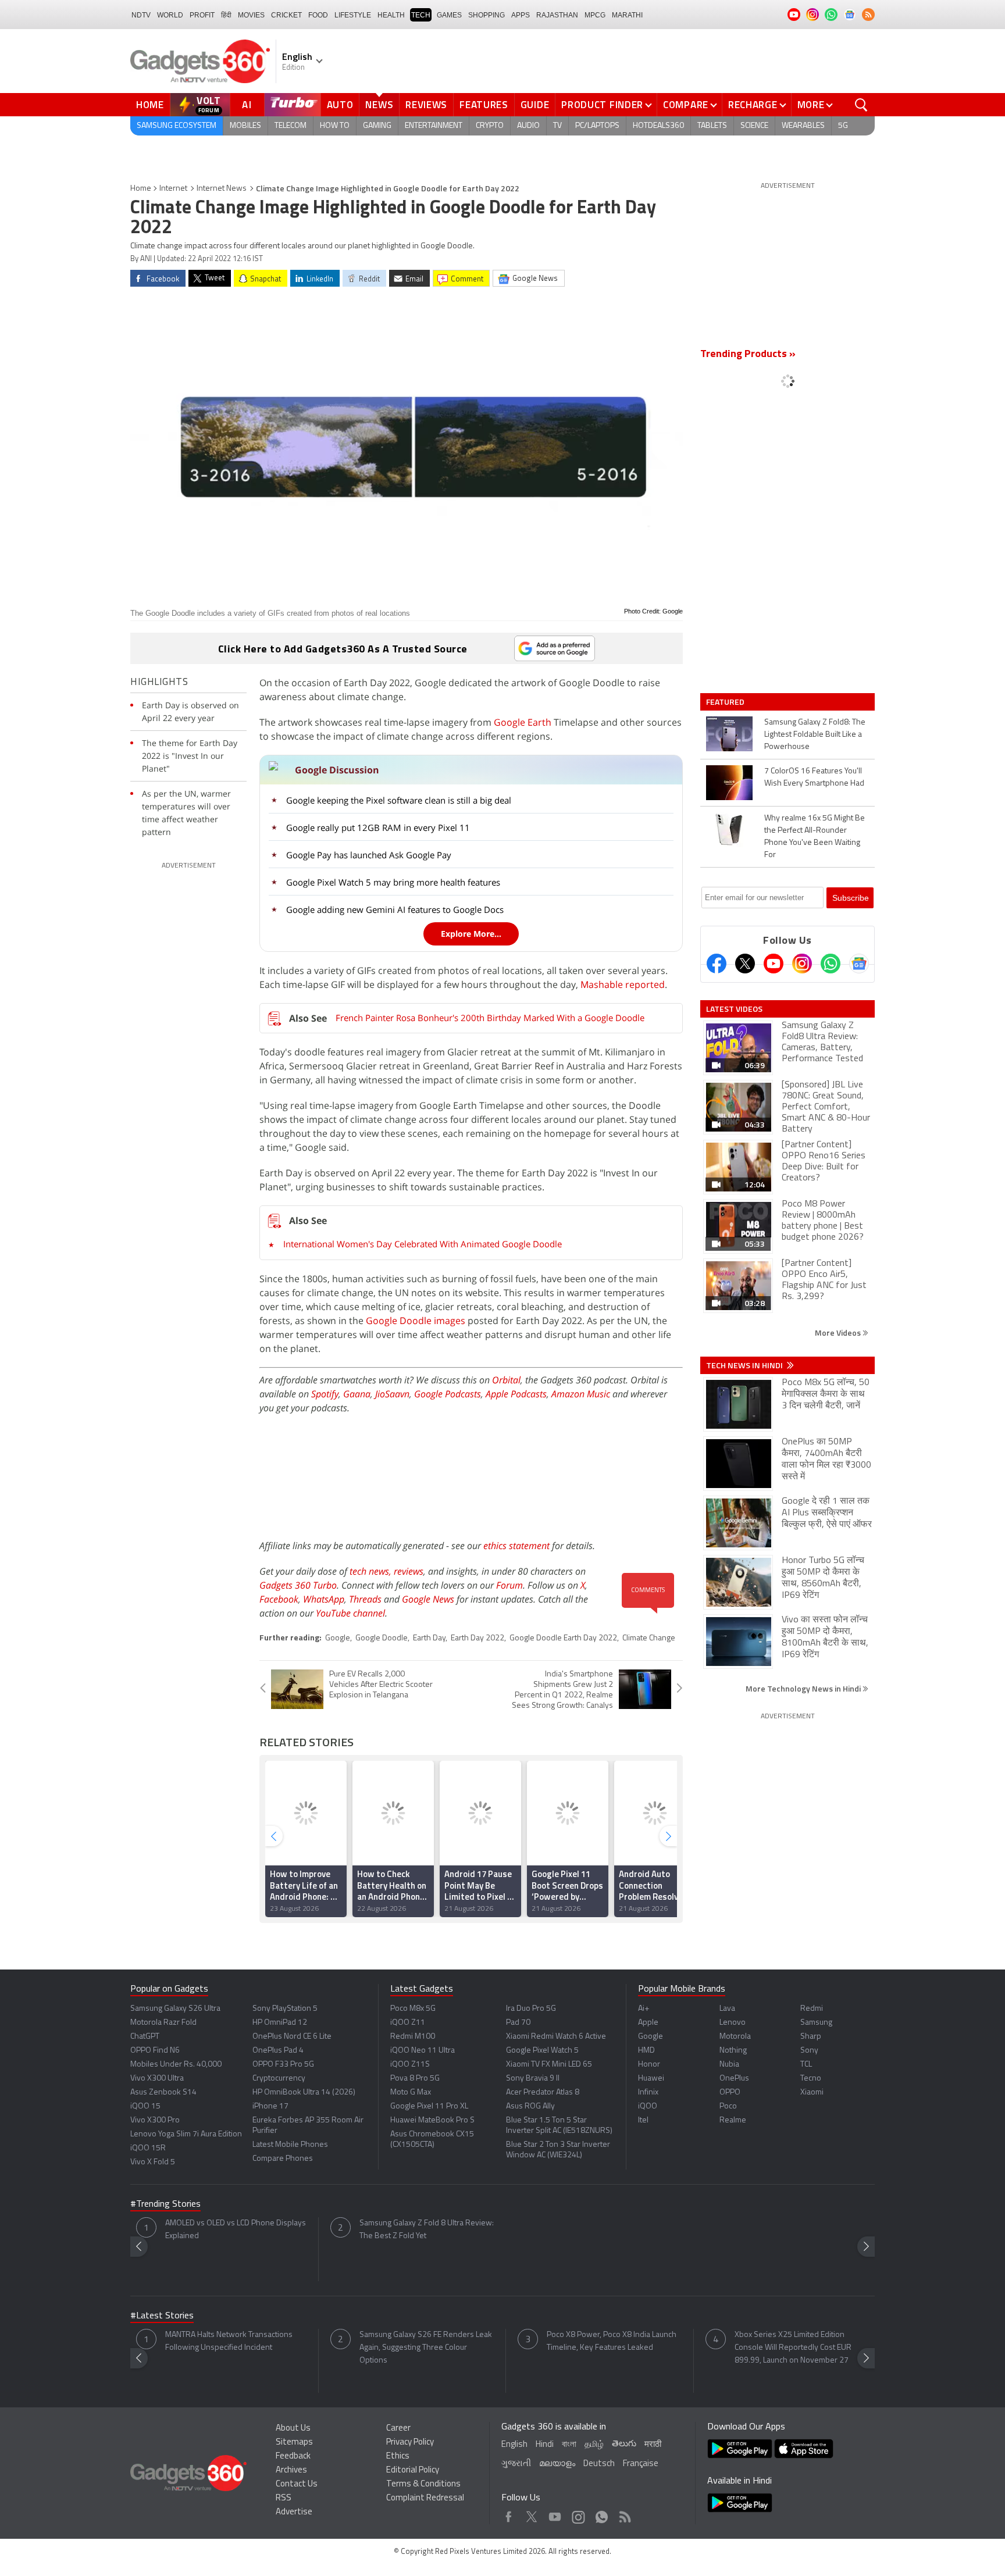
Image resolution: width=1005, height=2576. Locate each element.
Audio (528, 126)
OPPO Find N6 (155, 2051)
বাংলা (569, 2445)
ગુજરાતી (516, 2464)
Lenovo (733, 2023)
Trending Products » (748, 355)
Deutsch (599, 2464)
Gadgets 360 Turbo (298, 1585)
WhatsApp (324, 1599)
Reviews (426, 105)
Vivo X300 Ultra (157, 2079)
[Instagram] (802, 964)
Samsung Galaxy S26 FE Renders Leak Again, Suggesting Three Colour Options (426, 2348)
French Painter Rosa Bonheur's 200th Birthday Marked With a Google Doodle (490, 1018)
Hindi (545, 2445)
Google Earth (523, 722)
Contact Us (297, 2484)
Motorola (735, 2037)
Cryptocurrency (279, 2079)
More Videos (839, 1332)
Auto (340, 105)
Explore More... (471, 934)
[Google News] (859, 964)
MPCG (595, 15)
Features (484, 105)
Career (398, 2429)
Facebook (279, 1599)
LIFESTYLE (353, 15)
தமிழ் (594, 2445)
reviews (409, 1571)
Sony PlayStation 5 (285, 2009)
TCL (806, 2065)
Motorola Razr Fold (163, 2023)
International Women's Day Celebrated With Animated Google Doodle (423, 1244)
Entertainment (434, 126)
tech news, (372, 1571)
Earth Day (429, 1638)
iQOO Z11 (408, 2023)
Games (449, 15)
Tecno (811, 2079)
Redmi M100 (413, 2037)
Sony (809, 2051)
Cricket (286, 15)
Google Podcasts (448, 1394)
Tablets (712, 126)
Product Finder (602, 105)
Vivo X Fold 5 (153, 2162)
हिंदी (226, 15)
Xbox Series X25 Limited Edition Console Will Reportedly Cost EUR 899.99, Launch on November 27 (793, 2348)
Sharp (811, 2037)
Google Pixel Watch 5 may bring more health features (393, 882)
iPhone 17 (270, 2106)
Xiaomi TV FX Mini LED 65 (549, 2065)
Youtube (555, 2514)
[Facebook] (717, 964)
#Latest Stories (162, 2316)
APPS (521, 15)
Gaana (357, 1394)
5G (843, 126)
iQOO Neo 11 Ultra (423, 2051)
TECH (421, 15)
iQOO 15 (145, 2106)
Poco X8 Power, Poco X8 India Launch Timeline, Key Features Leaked (612, 2341)
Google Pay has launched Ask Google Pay (369, 855)
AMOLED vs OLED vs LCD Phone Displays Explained (236, 2230)
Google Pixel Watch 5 (542, 2051)
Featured (726, 702)
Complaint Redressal (425, 2498)
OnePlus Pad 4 (278, 2051)
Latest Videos (734, 1009)
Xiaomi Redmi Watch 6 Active (556, 2037)
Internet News (222, 189)
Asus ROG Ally (530, 2106)
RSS (284, 2498)
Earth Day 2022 (477, 1638)
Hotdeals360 (658, 126)
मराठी (653, 2445)
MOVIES (251, 15)
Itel (643, 2120)
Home (150, 105)
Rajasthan (557, 15)
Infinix (648, 2092)
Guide (535, 105)
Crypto (490, 126)
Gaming (377, 126)
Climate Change (649, 1638)
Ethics (398, 2457)
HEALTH (391, 15)
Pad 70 (518, 2023)
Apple (648, 2023)
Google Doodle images (416, 1321)
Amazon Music (581, 1394)
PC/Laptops (597, 126)
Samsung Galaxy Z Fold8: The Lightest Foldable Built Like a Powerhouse (815, 735)
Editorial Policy (413, 2470)
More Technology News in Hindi (804, 1688)
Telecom (291, 126)
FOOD (318, 15)
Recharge (753, 105)
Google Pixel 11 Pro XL (429, 2106)
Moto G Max (411, 2092)
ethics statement (516, 1546)
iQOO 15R (148, 2148)
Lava (727, 2009)
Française (641, 2464)
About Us (293, 2429)
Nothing (733, 2051)
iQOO (648, 2106)
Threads (365, 1599)
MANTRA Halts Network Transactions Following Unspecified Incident (229, 2341)
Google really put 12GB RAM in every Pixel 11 (378, 827)
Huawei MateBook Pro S (432, 2120)
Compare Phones (283, 2159)
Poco (728, 2106)
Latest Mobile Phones (290, 2145)
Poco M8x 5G (413, 2009)
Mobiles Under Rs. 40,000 (176, 2065)
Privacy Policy (410, 2443)
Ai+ (644, 2009)
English (514, 2445)
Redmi (812, 2009)
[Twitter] (745, 964)
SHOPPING (487, 15)
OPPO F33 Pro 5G (283, 2065)
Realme (733, 2120)
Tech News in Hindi (745, 1365)
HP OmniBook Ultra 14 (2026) (304, 2092)
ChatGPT (145, 2037)
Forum (509, 1585)
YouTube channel (350, 1613)
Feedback (293, 2457)
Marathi (627, 15)
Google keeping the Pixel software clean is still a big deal (399, 800)
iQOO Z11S (410, 2065)
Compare (686, 105)
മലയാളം (557, 2464)
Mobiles (245, 126)
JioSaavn (392, 1394)
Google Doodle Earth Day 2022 (563, 1638)
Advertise (294, 2512)
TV (557, 126)
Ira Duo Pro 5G (531, 2009)
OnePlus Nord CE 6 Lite (292, 2037)
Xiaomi (812, 2092)
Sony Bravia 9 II (533, 2079)
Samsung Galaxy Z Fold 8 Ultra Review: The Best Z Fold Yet (427, 2230)
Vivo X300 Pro (155, 2120)
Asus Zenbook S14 (163, 2092)
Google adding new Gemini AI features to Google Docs (395, 909)
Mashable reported (623, 984)
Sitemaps (294, 2443)
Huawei (651, 2079)
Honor (649, 2065)
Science (754, 126)
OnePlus (734, 2079)
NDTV (141, 15)
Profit (202, 15)
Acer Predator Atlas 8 (543, 2092)
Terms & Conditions (423, 2484)
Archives (291, 2470)
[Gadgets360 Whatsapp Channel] (831, 964)
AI (247, 105)
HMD (646, 2051)
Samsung (816, 2023)
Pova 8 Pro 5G (415, 2079)
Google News (428, 1599)
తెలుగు (624, 2444)
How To (335, 126)
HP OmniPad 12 (280, 2023)
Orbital (506, 1380)
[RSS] (868, 15)
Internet (173, 189)
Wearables (803, 126)
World (170, 15)
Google (338, 1638)
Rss (624, 2514)
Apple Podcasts (516, 1394)
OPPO (730, 2092)
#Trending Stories (165, 2204)
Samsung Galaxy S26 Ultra (175, 2009)
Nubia (729, 2065)
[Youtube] (774, 964)
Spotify (325, 1394)
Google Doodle (382, 1638)
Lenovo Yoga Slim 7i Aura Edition (186, 2134)
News (379, 105)
